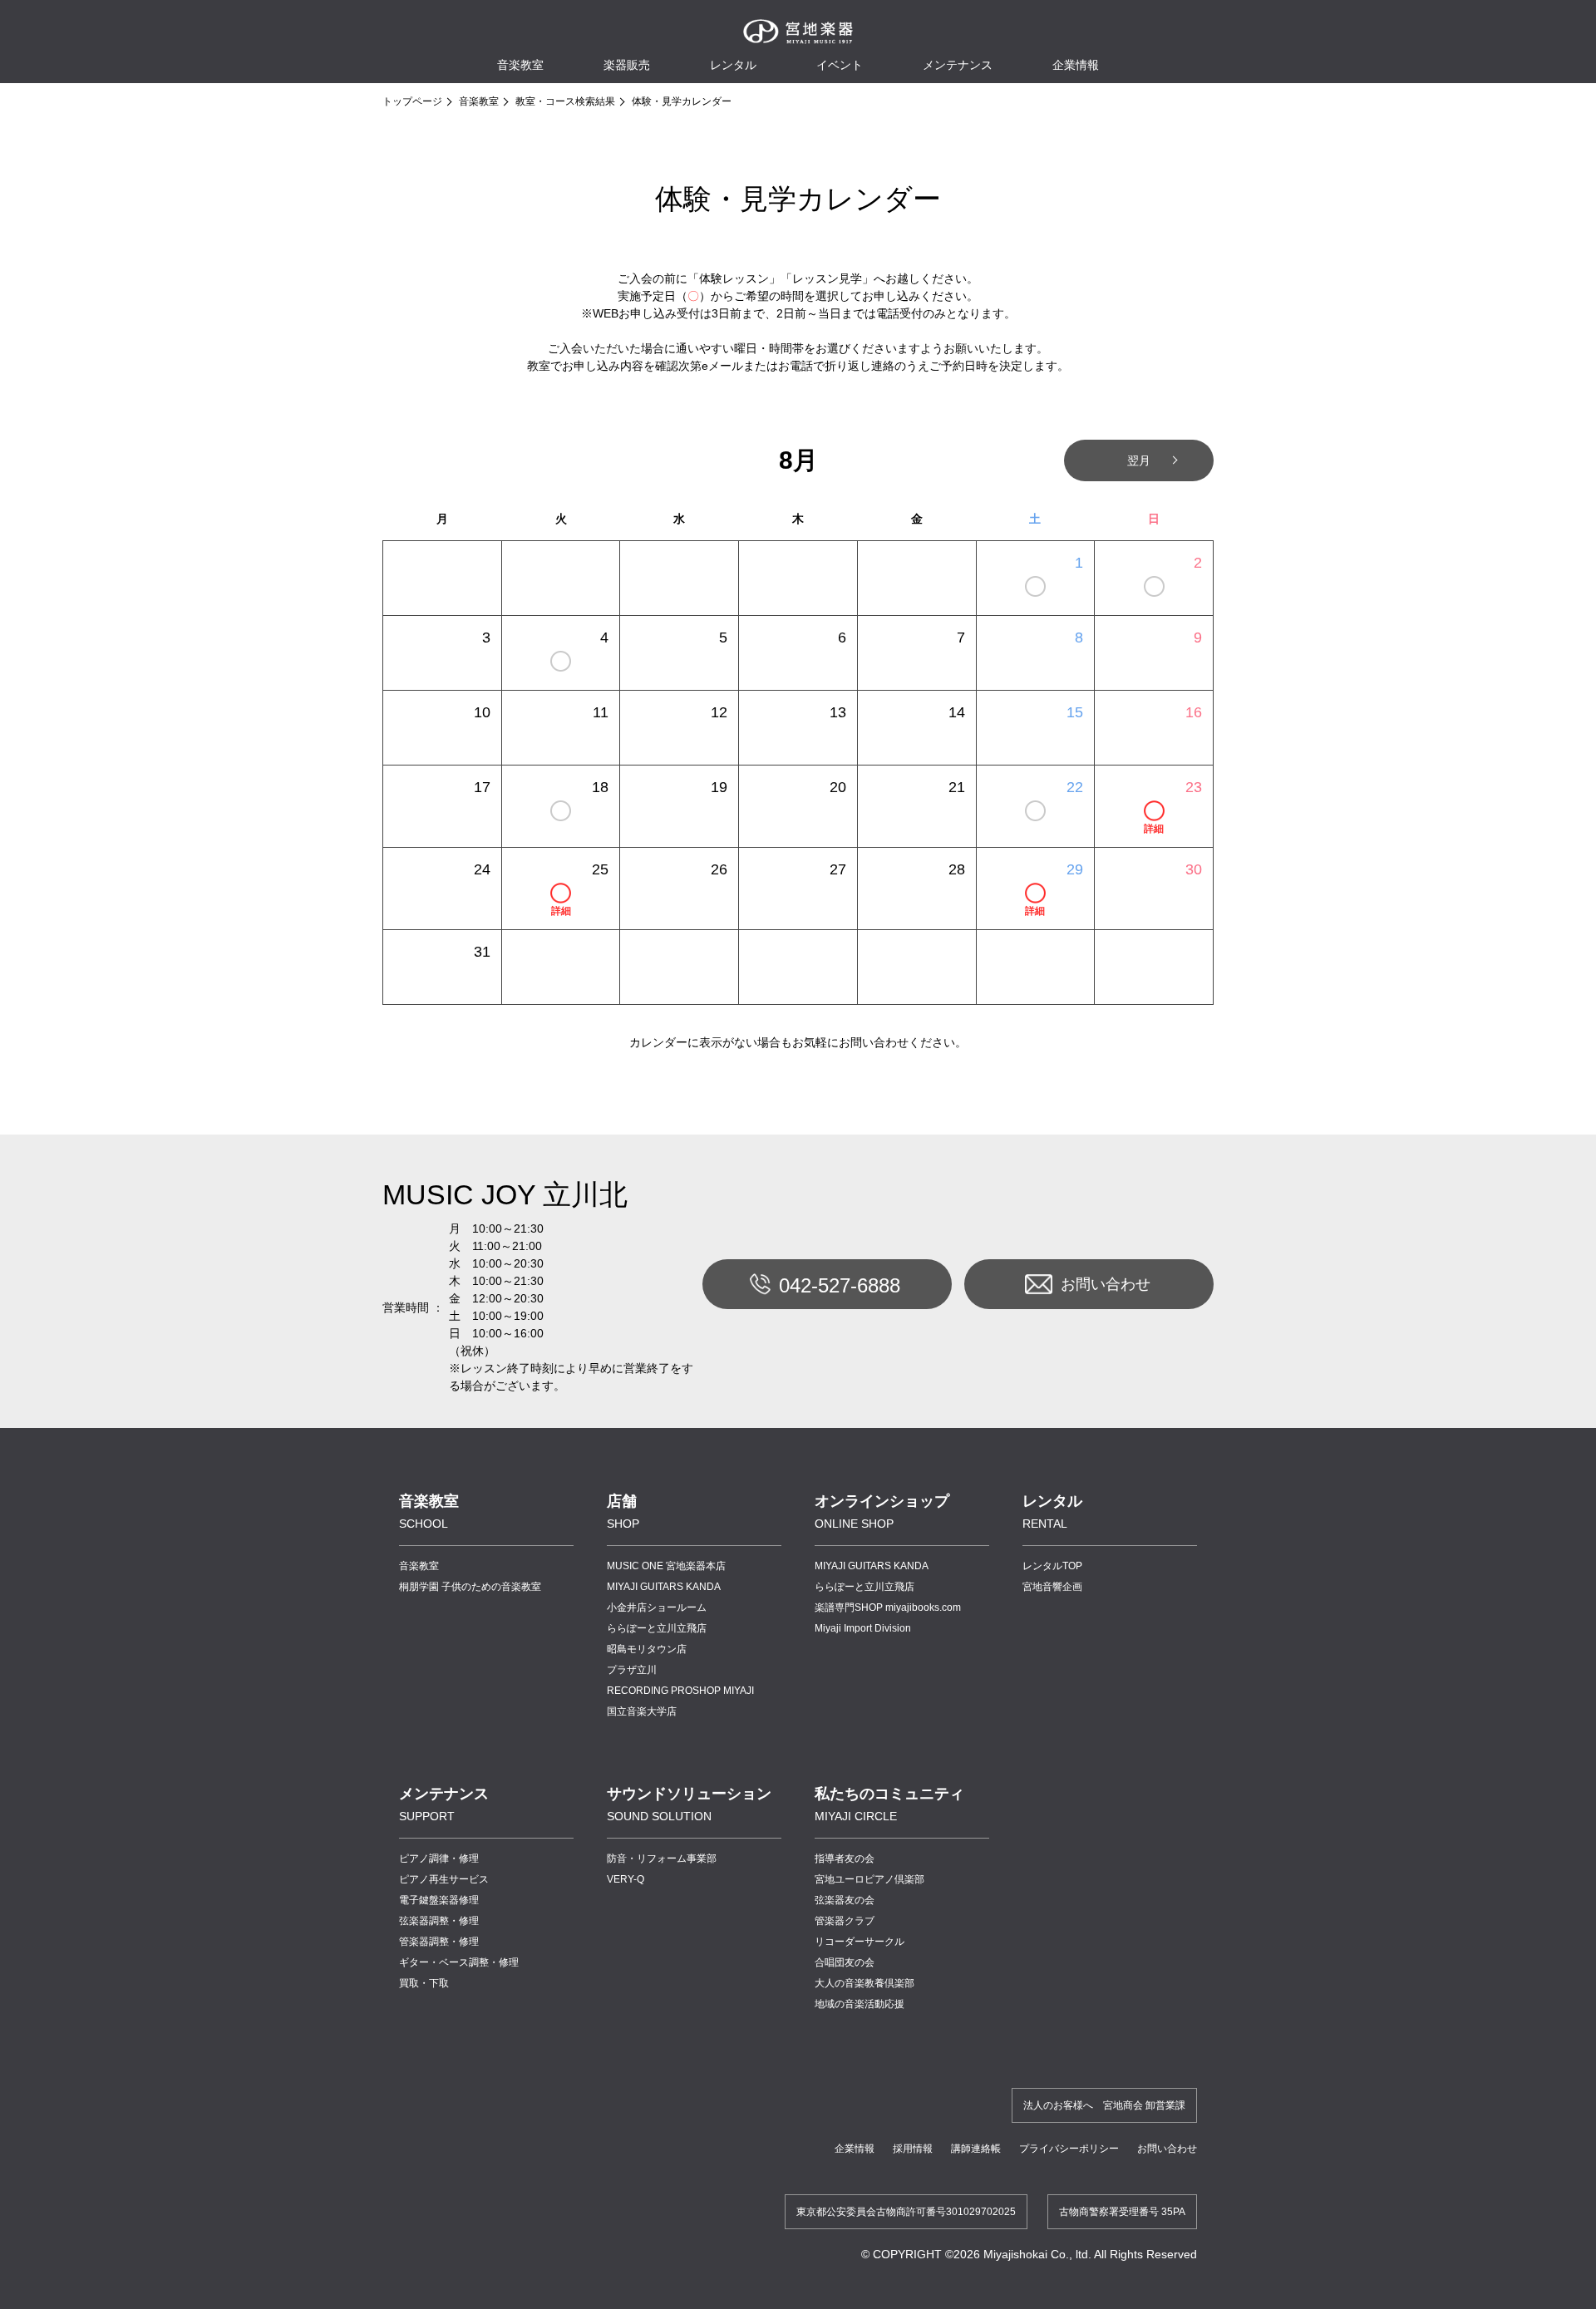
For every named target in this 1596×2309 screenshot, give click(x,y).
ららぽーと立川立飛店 (657, 1628)
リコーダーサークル (860, 1942)
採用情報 (913, 2149)
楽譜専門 (888, 1607)
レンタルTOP (1052, 1566)
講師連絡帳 (976, 2149)
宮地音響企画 (1052, 1587)
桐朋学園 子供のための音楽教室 (470, 1587)
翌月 (1139, 460)
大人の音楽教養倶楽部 (864, 1983)
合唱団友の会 (845, 1962)
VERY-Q (626, 1879)
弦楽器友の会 (845, 1900)
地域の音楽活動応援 (860, 2004)
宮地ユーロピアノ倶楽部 (869, 1879)
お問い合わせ (1106, 1284)
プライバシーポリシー (1069, 2149)
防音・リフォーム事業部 (662, 1859)
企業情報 (855, 2149)
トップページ (412, 101)
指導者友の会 (845, 1859)
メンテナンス (958, 65)
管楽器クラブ (845, 1921)
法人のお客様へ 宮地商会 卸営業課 (1104, 2105)
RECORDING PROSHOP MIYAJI (680, 1691)
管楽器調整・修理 (439, 1942)
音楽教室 (479, 101)
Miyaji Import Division (863, 1628)
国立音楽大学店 (642, 1711)
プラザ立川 (632, 1670)
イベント (840, 65)
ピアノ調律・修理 (439, 1859)
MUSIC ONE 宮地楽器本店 (666, 1566)
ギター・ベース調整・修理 (459, 1962)
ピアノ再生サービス (444, 1879)
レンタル (733, 65)
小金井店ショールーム (657, 1607)
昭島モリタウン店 (647, 1649)
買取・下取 (424, 1983)
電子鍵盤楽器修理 (439, 1900)
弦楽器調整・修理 (439, 1921)
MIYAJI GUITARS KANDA (664, 1587)
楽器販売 (627, 65)
